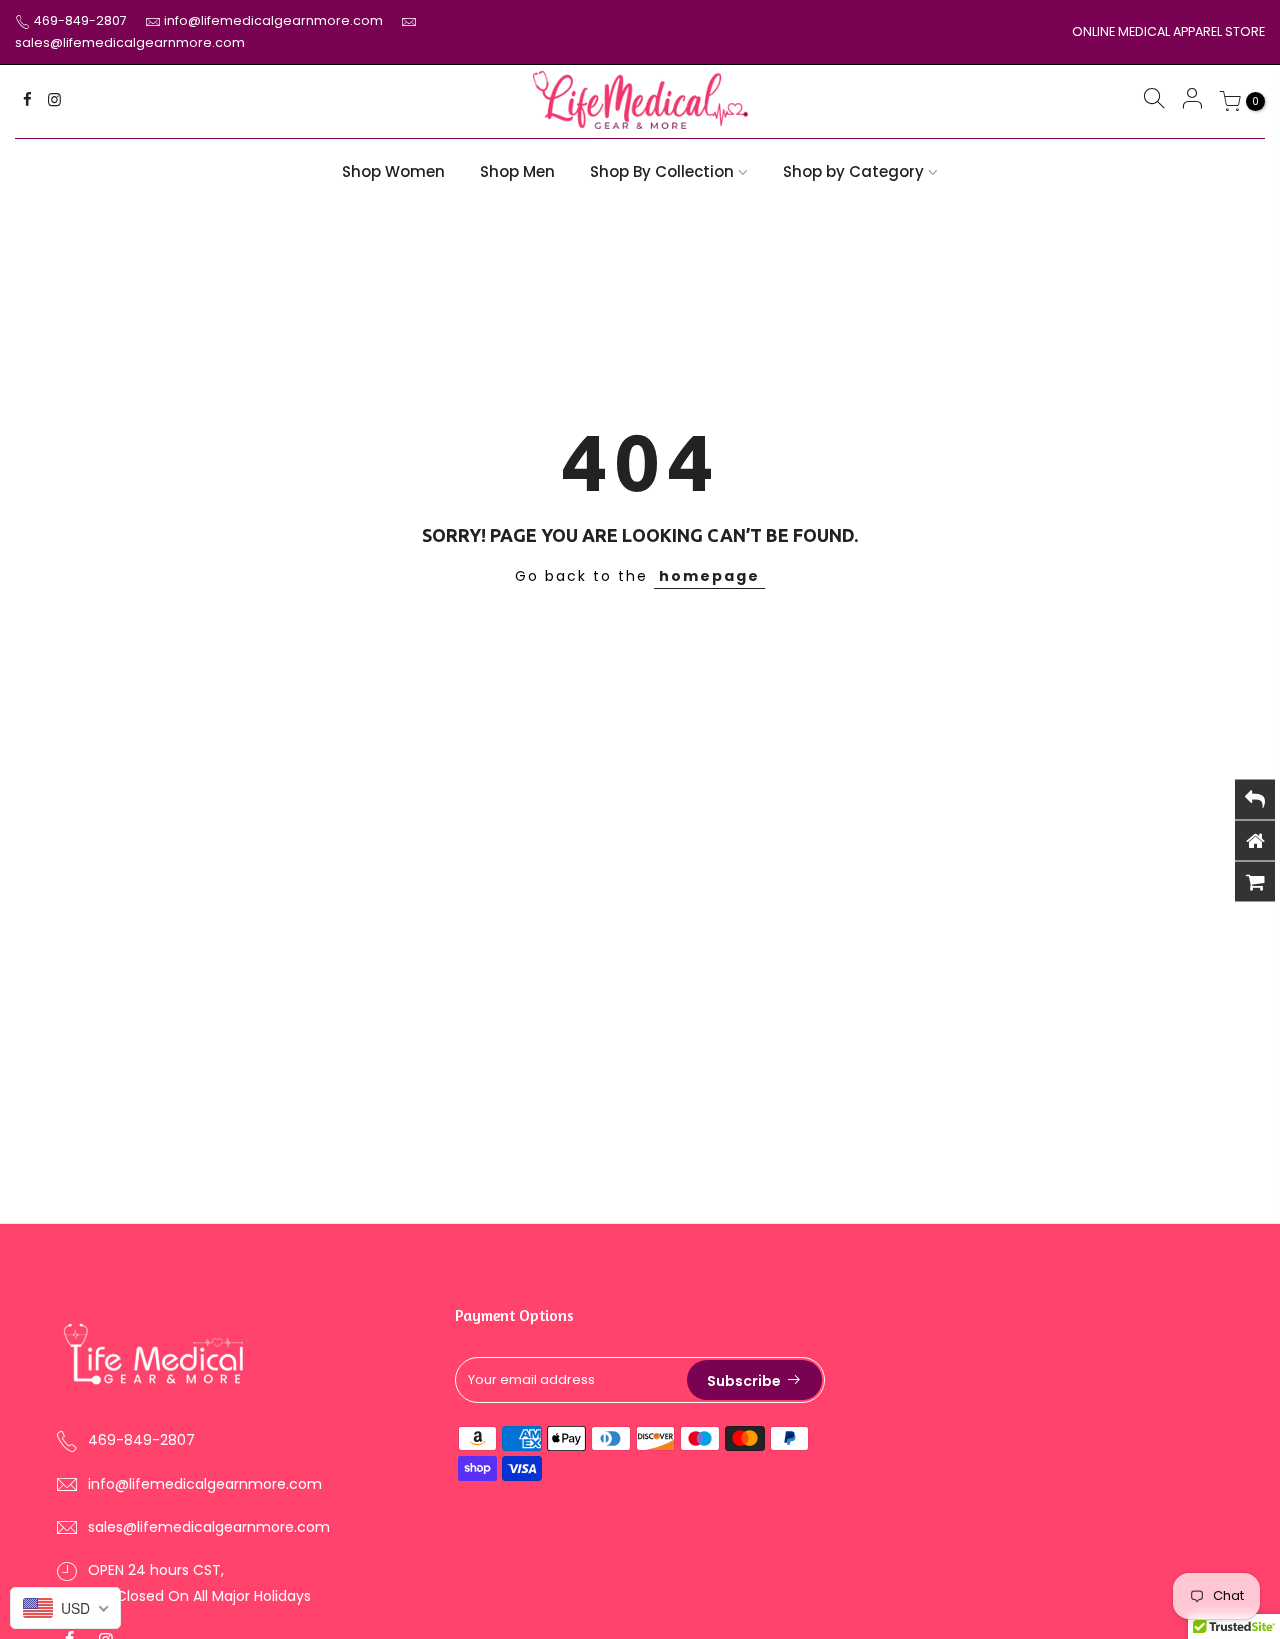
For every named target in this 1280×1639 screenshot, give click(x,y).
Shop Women (393, 171)
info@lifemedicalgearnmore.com (275, 20)
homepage (709, 576)
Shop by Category (853, 171)
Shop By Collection (662, 171)
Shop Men (517, 171)
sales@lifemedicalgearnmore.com (130, 42)
